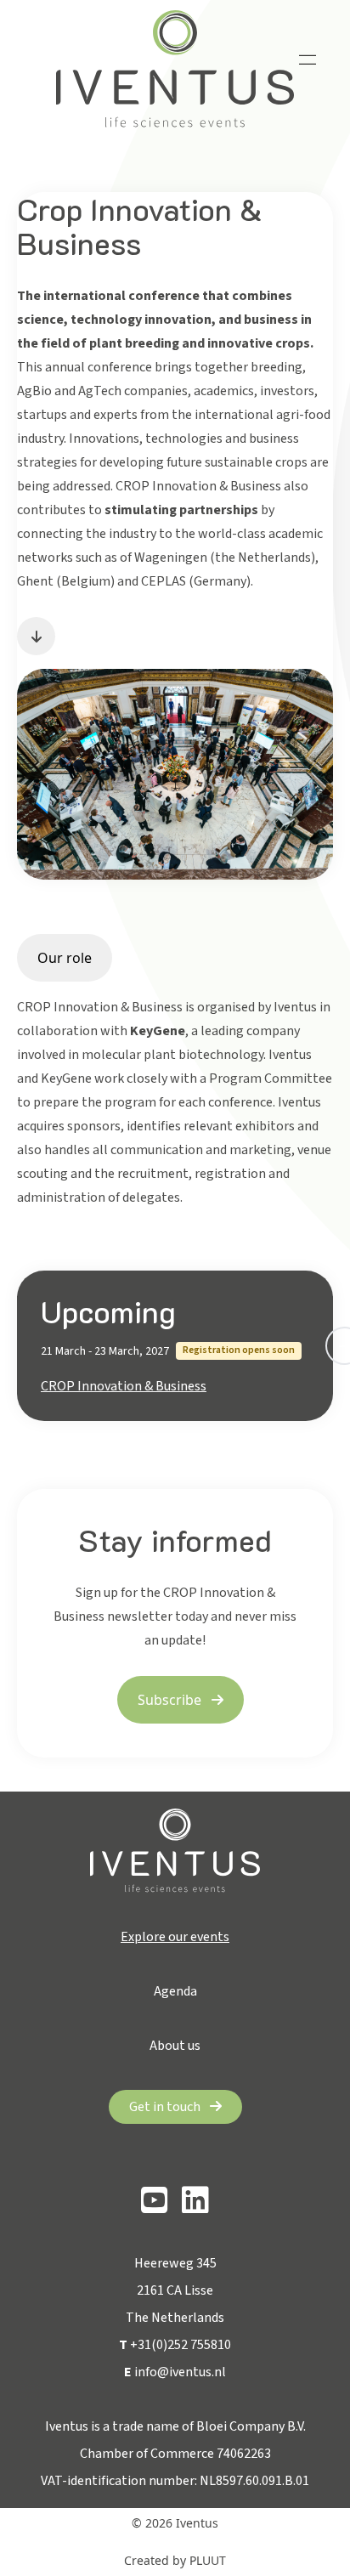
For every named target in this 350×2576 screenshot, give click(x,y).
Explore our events (175, 1937)
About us (175, 2046)
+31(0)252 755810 (175, 2345)
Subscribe (171, 1700)
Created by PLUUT (175, 2560)
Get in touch (166, 2107)
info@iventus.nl (175, 2372)
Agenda (175, 1991)
